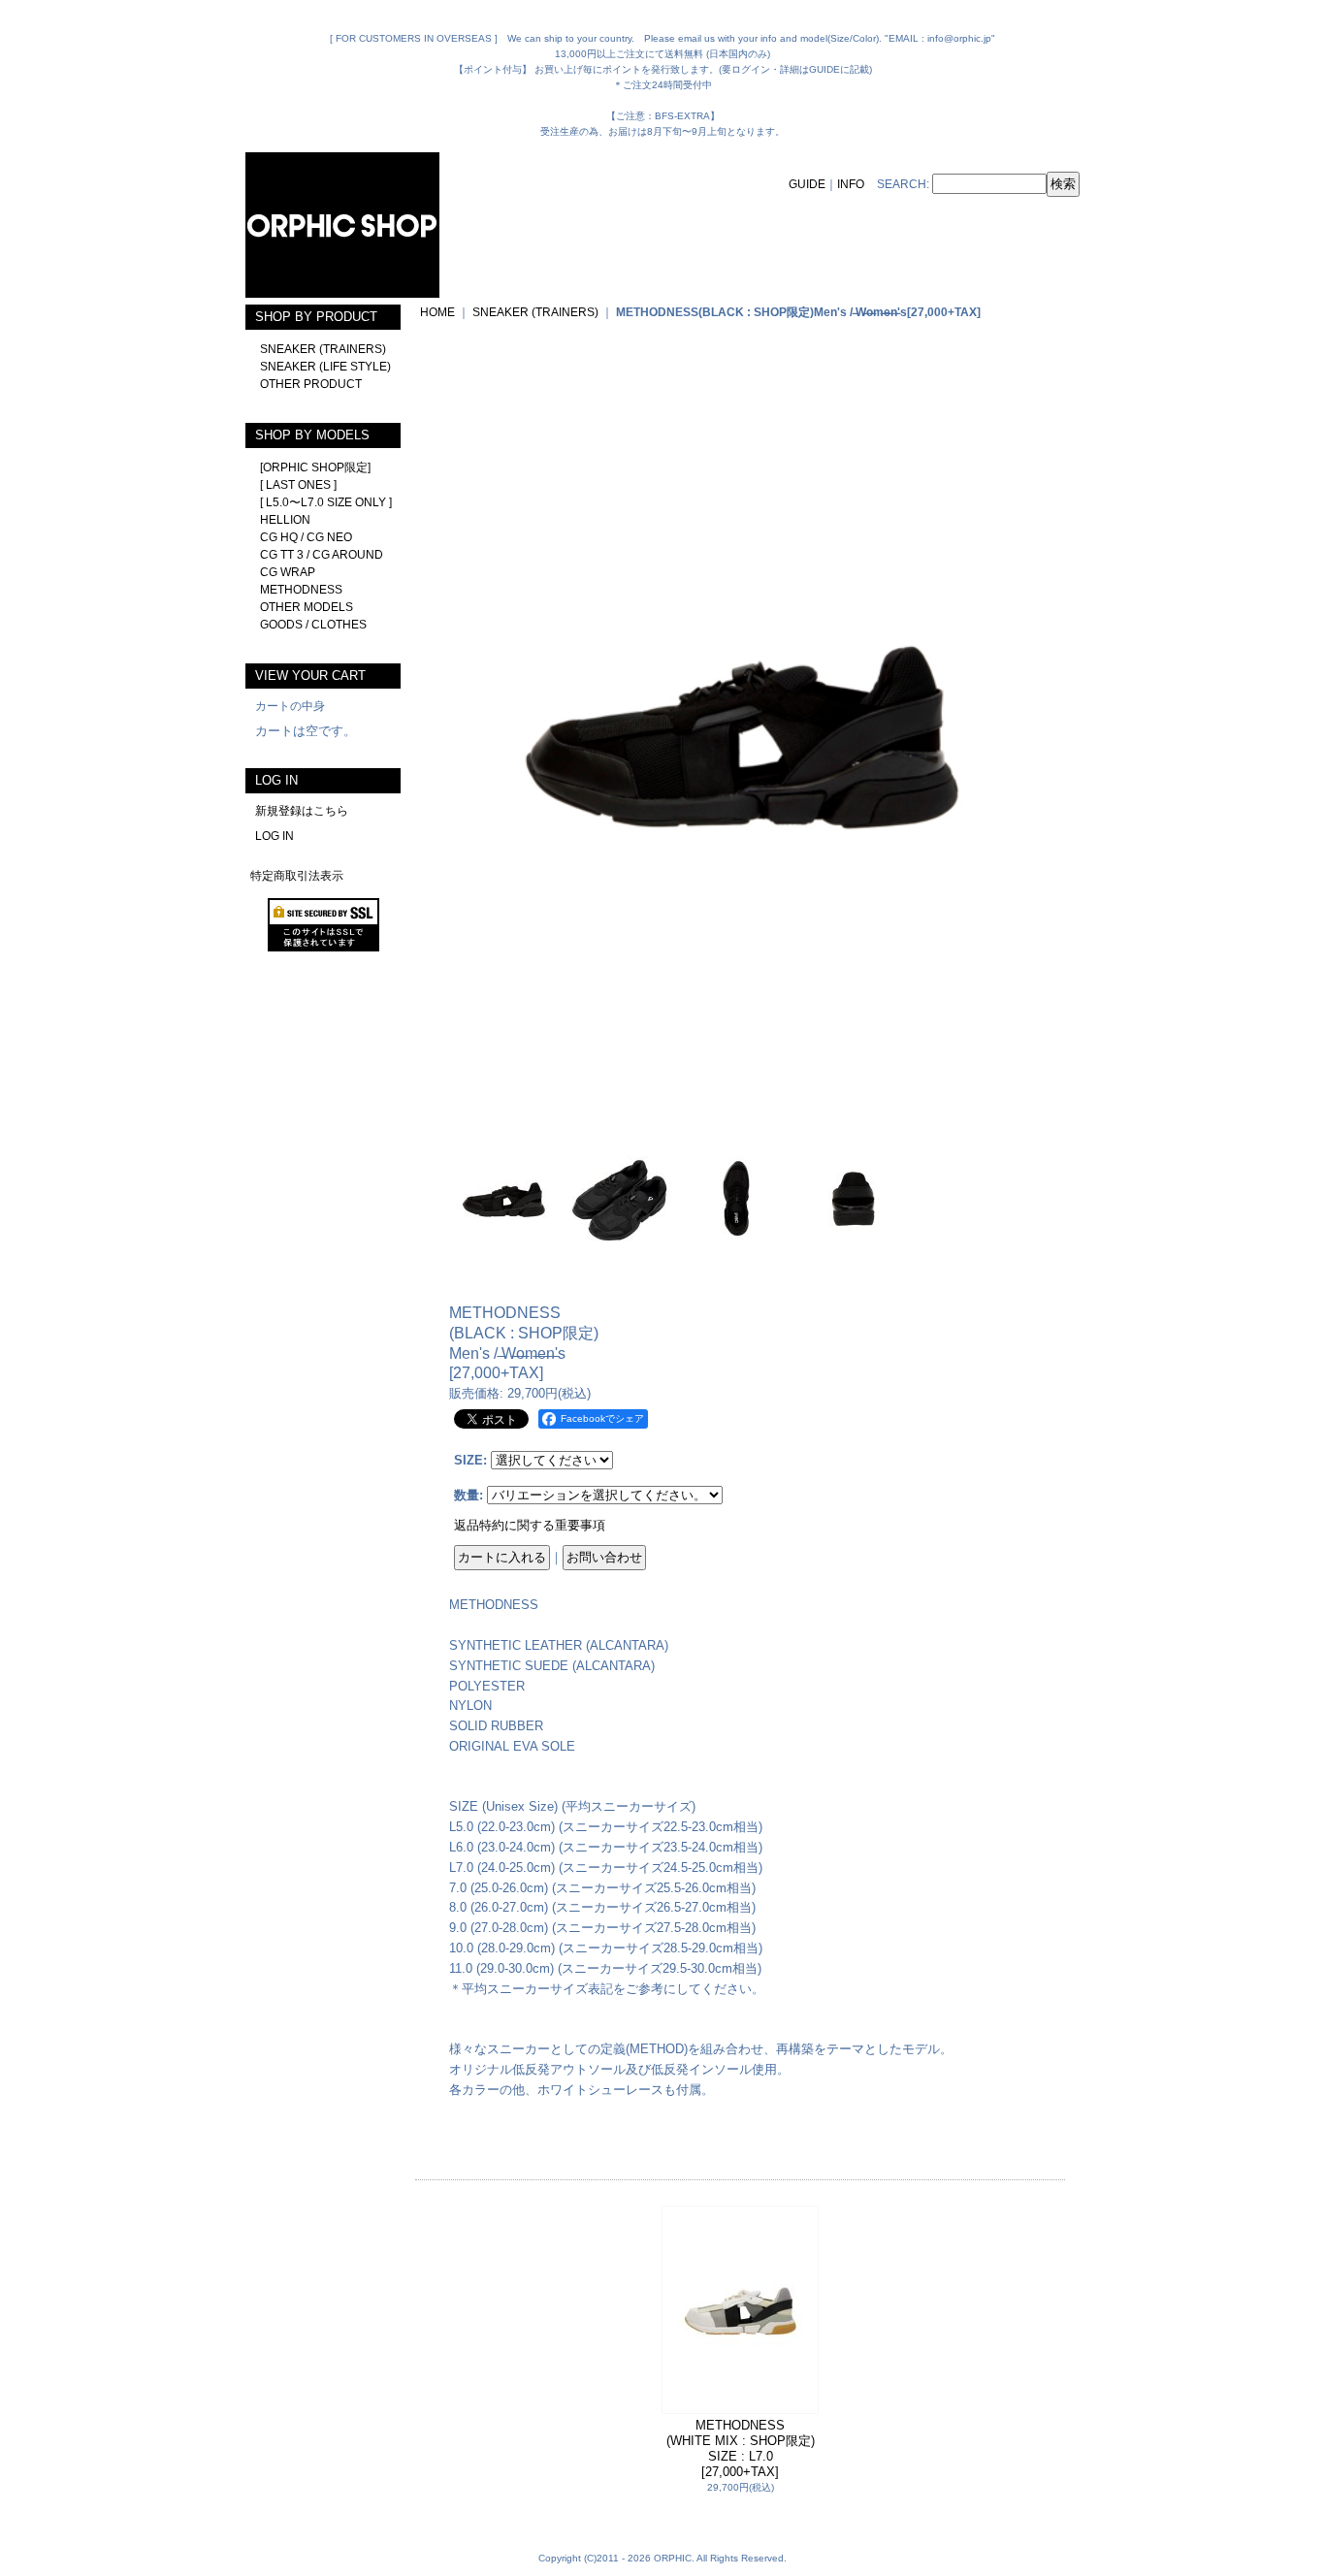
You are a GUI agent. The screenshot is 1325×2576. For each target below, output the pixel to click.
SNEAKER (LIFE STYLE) (325, 367)
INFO (851, 184)
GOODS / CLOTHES (313, 625)
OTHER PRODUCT (311, 384)
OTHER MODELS (307, 607)
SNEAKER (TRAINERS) (323, 349)
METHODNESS (301, 590)
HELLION (285, 520)
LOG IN (275, 836)
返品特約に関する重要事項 (530, 1525)
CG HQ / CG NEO (306, 537)
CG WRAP (288, 572)
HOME (437, 312)
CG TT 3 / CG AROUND (322, 555)
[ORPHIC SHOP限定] (315, 467)
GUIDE (807, 184)
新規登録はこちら (302, 811)
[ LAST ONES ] (298, 485)
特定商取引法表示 (297, 876)
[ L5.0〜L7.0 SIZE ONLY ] (326, 502)
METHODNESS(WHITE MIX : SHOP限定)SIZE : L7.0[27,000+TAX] (741, 2448)
